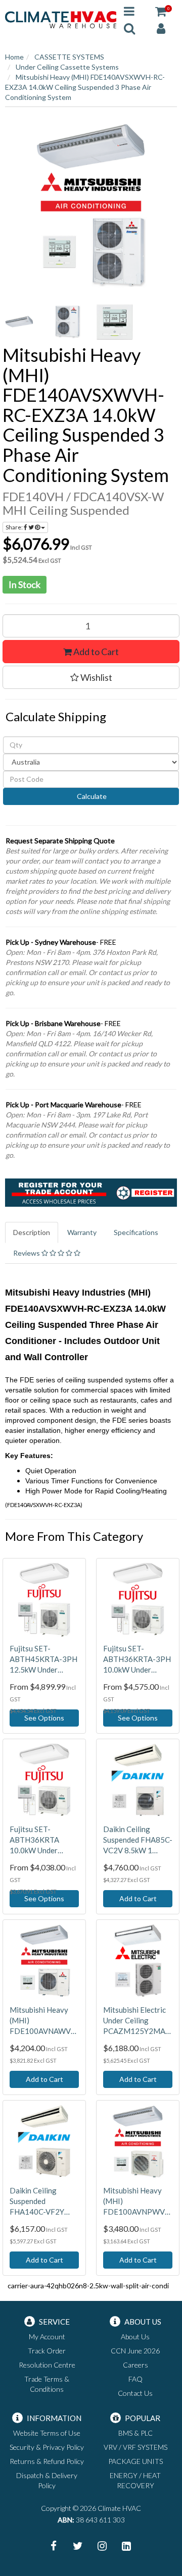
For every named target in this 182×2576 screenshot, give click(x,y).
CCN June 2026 (135, 2351)
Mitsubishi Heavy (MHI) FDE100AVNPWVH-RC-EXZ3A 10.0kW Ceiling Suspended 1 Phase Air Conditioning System (138, 2202)
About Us (135, 2337)
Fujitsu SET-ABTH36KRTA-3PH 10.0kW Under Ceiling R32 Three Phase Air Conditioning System (137, 1659)
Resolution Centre (47, 2365)
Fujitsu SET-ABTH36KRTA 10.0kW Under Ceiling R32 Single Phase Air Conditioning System (40, 1840)
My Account (47, 2337)
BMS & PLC (135, 2433)
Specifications (136, 1232)
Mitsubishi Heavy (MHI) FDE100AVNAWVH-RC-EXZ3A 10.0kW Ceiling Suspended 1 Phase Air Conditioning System (44, 2021)
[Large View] (21, 322)
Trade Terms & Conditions (47, 2384)
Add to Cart (95, 652)
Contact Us (135, 2393)
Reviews (27, 1253)
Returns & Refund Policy (47, 2461)
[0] (161, 11)
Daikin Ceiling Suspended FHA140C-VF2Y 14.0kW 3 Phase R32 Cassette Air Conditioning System (38, 2202)
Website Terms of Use (47, 2433)
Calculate (91, 796)
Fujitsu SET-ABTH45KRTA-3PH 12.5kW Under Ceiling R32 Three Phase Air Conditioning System (43, 1659)
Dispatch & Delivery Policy (47, 2480)
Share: (15, 527)
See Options (44, 1718)
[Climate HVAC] (61, 19)
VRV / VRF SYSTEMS (135, 2447)
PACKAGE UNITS (135, 2461)
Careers (135, 2365)
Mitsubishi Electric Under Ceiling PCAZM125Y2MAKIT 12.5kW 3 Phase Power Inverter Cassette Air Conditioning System (138, 2021)
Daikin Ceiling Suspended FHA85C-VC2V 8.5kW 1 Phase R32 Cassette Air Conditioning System (138, 1840)
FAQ (135, 2379)
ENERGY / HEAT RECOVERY (135, 2480)
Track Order (47, 2351)
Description (32, 1232)
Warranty (82, 1232)
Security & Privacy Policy (47, 2447)
